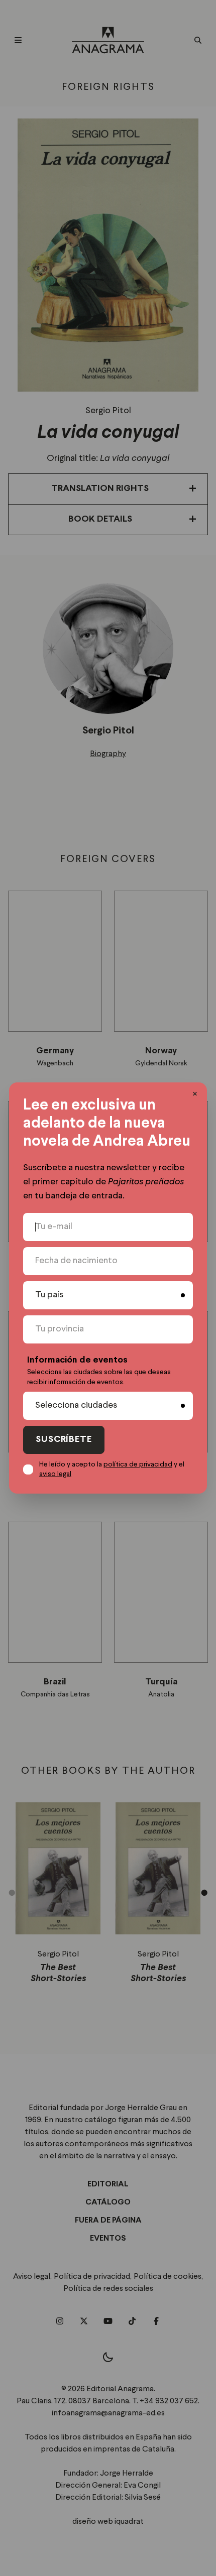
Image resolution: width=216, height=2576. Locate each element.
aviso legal (55, 1474)
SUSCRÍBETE (64, 1440)
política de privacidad (138, 1464)
